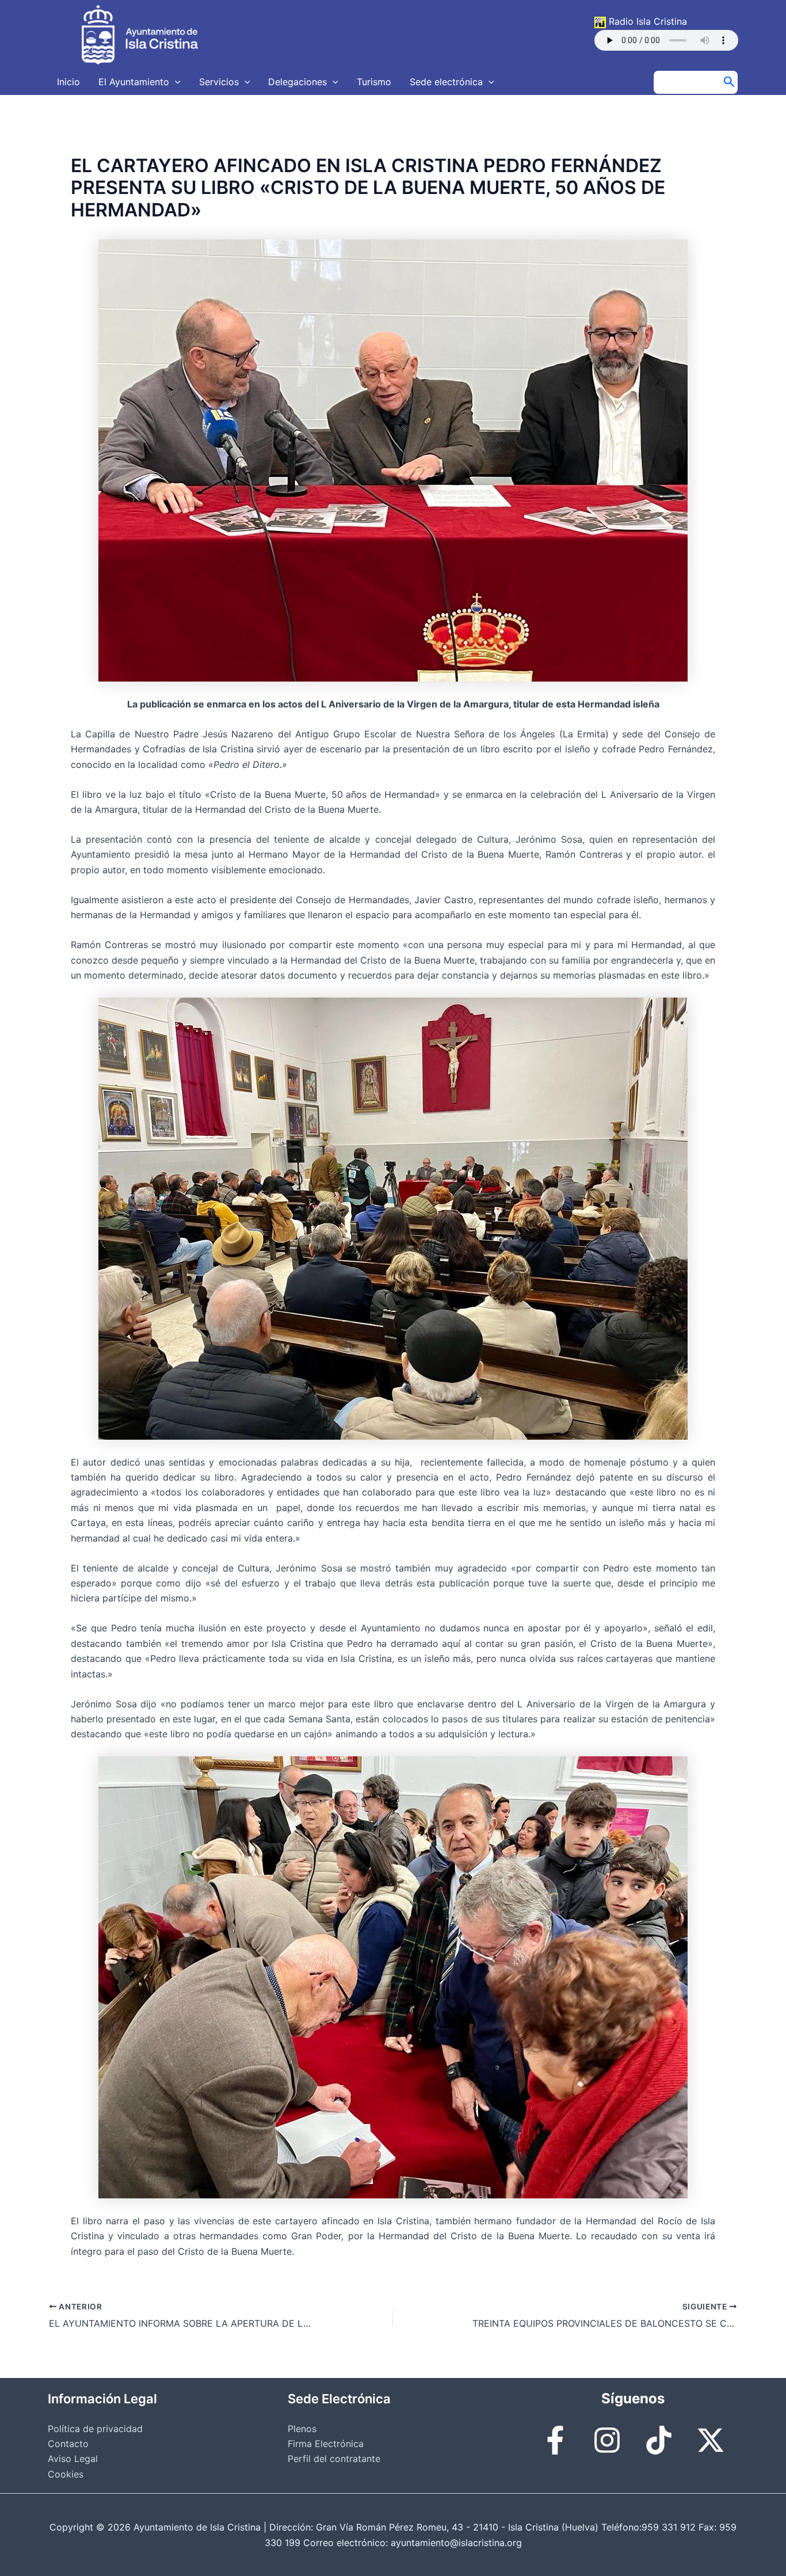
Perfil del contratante (334, 2459)
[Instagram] (607, 2440)
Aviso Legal (73, 2459)
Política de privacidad (95, 2429)
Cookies (66, 2474)
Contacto (68, 2444)
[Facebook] (555, 2440)
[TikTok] (659, 2440)
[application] (175, 82)
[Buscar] (729, 82)
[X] (711, 2440)
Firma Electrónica (326, 2444)
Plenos (302, 2429)
